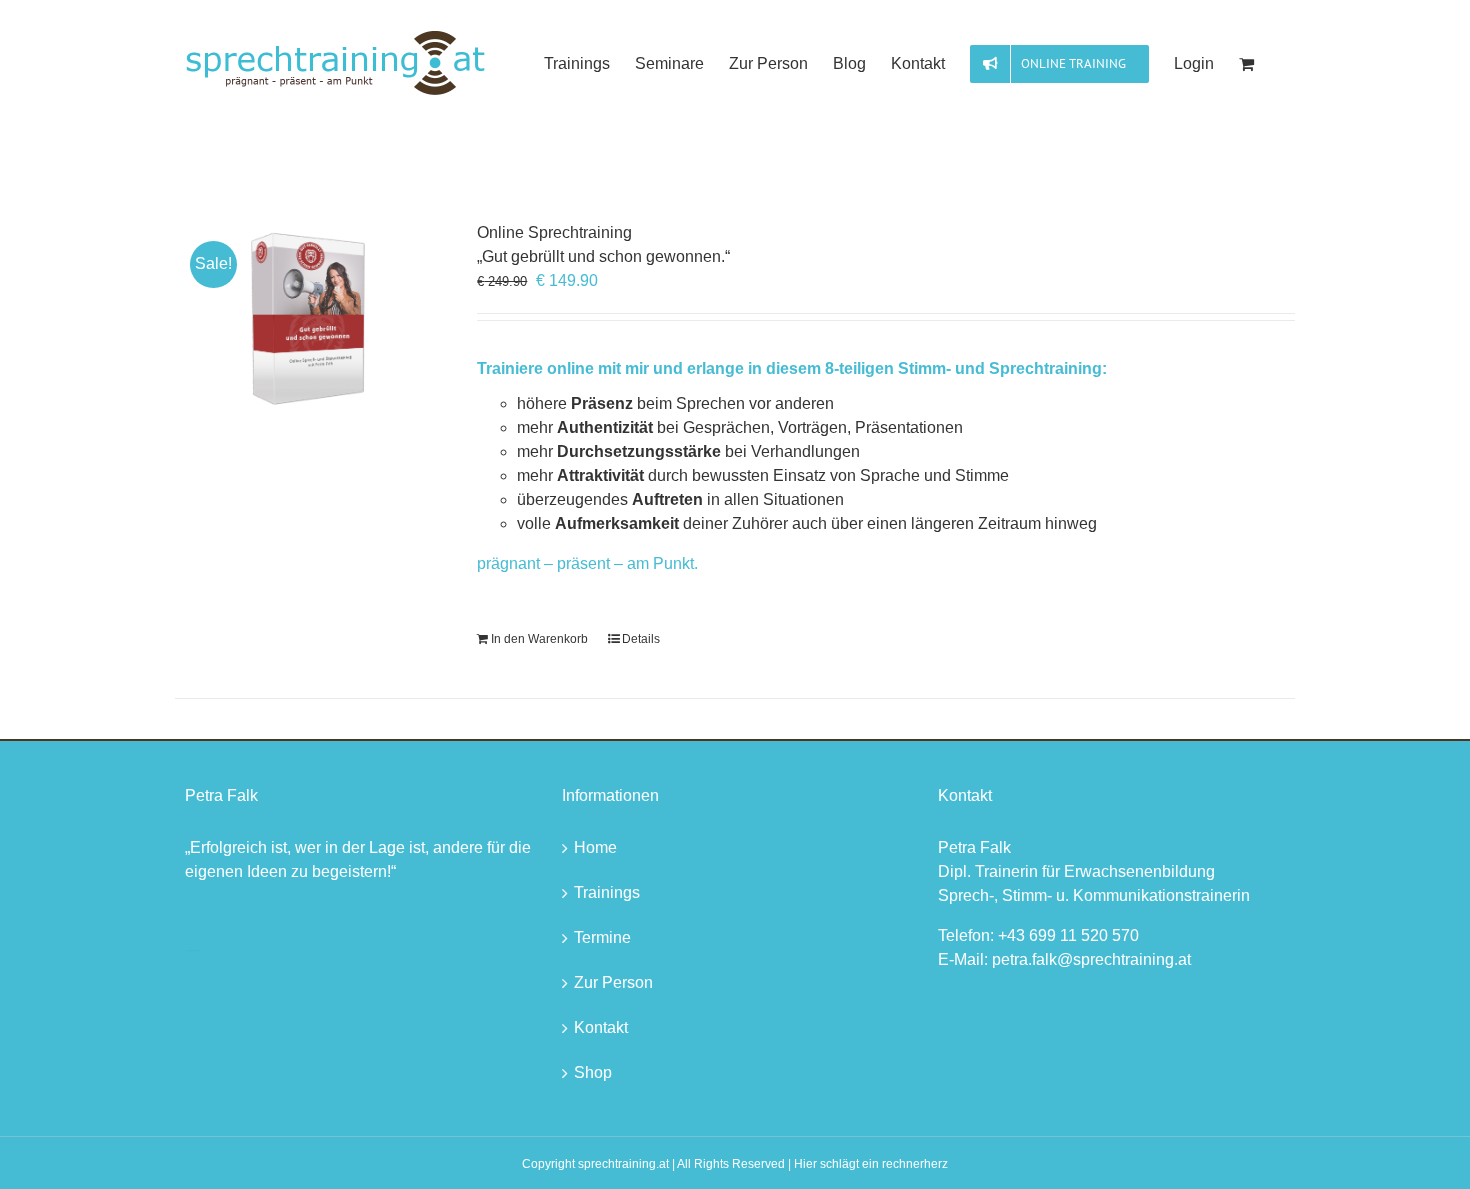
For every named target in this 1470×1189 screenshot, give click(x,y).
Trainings (607, 892)
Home (595, 847)
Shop (593, 1072)
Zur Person (613, 982)
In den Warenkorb (539, 639)
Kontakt (601, 1027)
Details (641, 639)
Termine (602, 937)
